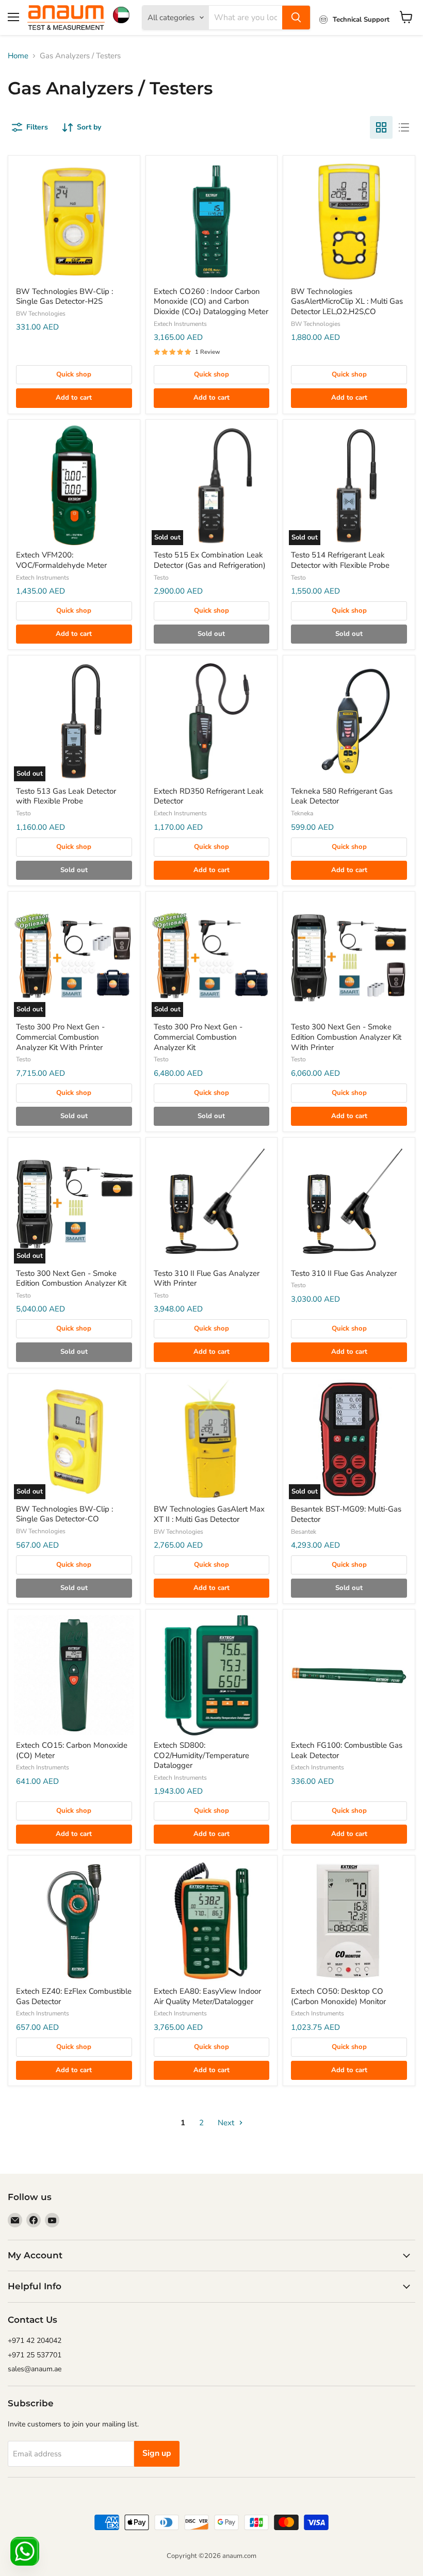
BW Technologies (41, 314)
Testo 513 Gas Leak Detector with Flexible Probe (66, 796)
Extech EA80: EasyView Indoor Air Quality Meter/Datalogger (207, 1996)
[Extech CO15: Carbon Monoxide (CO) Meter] (74, 1675)
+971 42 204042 (35, 2341)
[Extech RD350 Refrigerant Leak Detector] (212, 721)
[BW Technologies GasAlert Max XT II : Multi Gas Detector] (212, 1440)
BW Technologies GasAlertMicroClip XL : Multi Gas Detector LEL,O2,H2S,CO (347, 301)
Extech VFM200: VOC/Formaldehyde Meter (61, 560)
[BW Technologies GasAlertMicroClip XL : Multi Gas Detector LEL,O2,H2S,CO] (349, 221)
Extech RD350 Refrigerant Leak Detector (209, 796)
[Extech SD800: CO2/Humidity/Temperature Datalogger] (212, 1675)
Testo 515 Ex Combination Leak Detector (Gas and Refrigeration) (210, 560)
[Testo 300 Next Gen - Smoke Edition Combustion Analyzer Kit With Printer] (349, 957)
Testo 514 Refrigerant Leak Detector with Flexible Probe (340, 560)
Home (18, 56)
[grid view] (381, 127)
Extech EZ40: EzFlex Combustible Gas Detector (74, 1996)
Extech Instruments (180, 324)
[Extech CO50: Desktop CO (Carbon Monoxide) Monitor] (349, 1921)
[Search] (296, 18)
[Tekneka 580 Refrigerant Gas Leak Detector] (349, 721)
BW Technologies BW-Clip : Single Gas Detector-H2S (64, 297)
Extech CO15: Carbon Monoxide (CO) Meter (72, 1750)
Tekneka (302, 813)
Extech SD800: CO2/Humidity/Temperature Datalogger (201, 1755)
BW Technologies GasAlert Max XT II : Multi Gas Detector (209, 1514)
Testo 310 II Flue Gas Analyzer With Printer (207, 1278)
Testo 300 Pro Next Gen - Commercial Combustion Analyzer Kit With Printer (60, 1037)
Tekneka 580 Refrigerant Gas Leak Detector (342, 796)
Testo (161, 578)
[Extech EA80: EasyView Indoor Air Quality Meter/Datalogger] (212, 1921)
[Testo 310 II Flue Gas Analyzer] (349, 1203)
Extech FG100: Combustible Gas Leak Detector (347, 1750)
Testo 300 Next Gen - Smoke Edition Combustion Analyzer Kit (71, 1278)
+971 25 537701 (35, 2355)
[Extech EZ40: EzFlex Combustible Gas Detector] (74, 1921)
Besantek (304, 1532)
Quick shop (74, 374)
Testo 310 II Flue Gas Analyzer (344, 1273)
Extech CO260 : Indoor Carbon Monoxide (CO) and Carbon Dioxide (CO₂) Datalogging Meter (211, 301)
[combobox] (246, 18)
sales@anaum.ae (35, 2369)
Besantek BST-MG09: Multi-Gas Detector (346, 1514)
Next (227, 2123)
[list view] (404, 127)
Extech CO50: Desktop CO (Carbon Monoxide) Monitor (338, 1996)
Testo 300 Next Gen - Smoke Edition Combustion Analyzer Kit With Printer (346, 1037)
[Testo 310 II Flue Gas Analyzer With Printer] (212, 1203)
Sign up (157, 2453)
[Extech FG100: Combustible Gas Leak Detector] (349, 1675)
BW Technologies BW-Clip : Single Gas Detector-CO (64, 1514)
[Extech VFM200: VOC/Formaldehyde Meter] (74, 486)
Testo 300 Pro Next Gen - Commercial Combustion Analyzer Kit (198, 1037)
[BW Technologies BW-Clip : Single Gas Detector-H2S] (74, 221)
